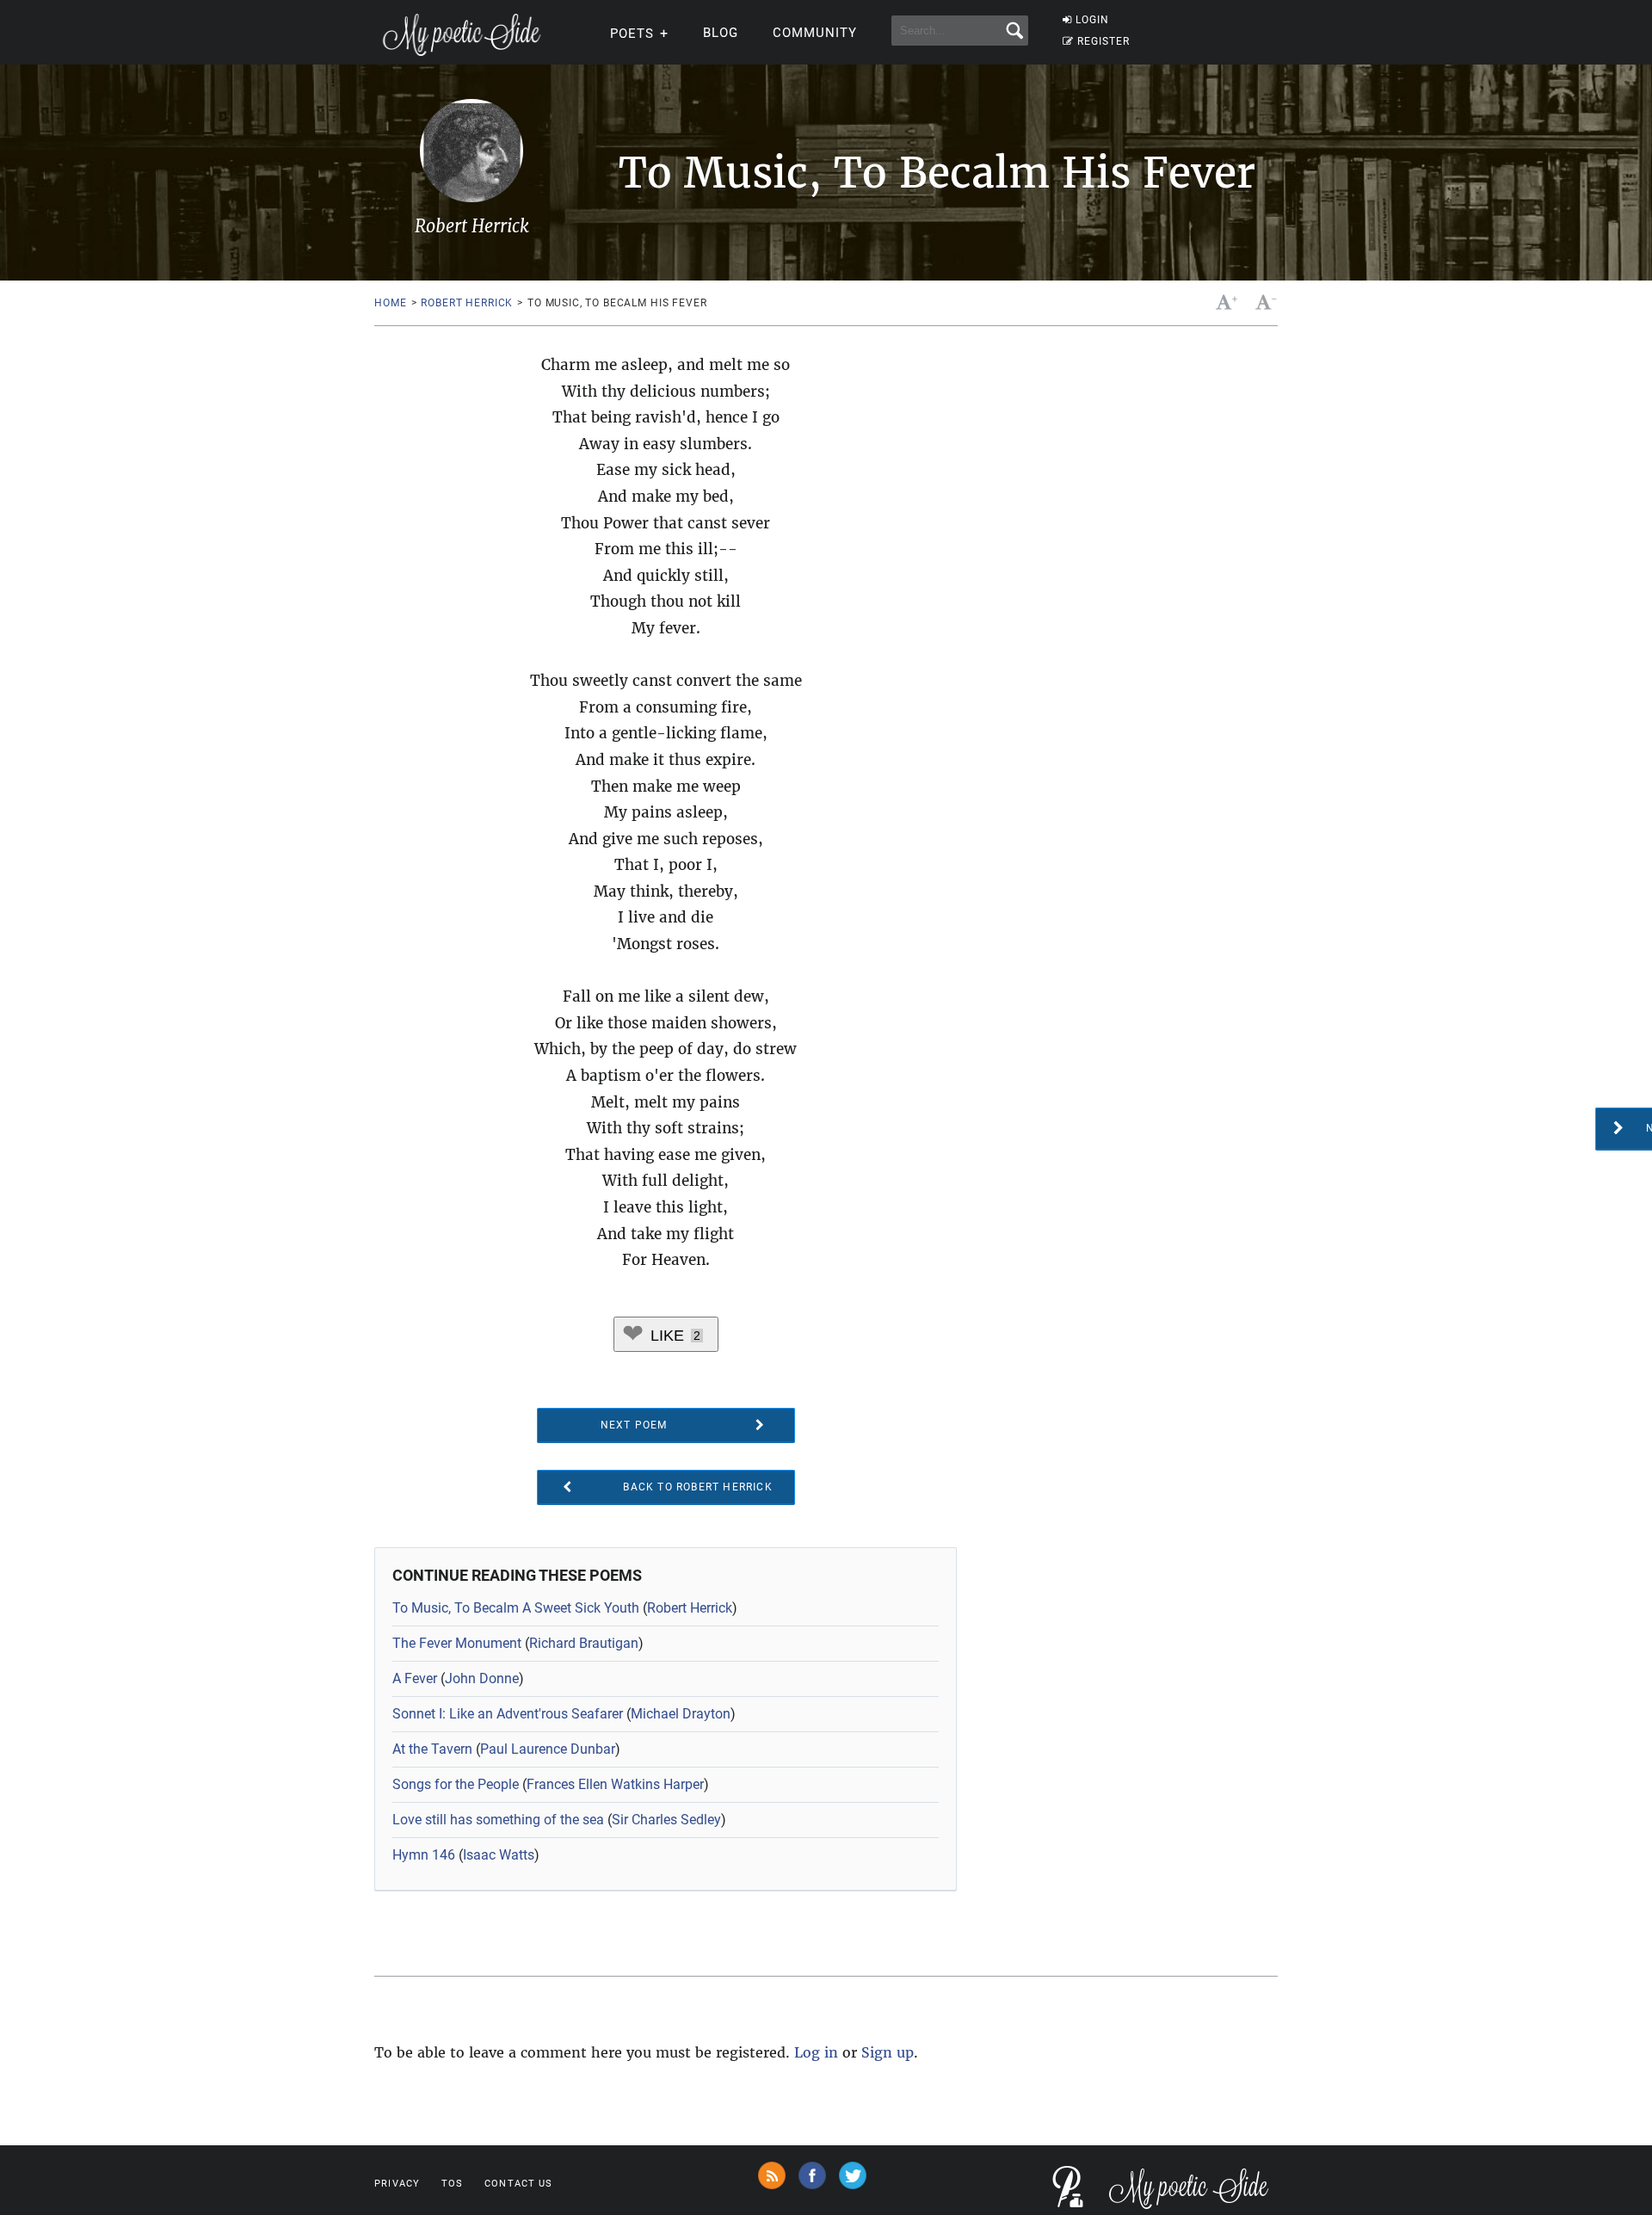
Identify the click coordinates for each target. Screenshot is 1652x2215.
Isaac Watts (499, 1855)
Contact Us (518, 2184)
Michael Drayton (681, 1714)
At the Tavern (432, 1749)
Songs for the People (456, 1784)
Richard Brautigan (584, 1643)
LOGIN (1092, 20)
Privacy (397, 2184)
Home (390, 303)
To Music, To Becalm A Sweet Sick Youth (516, 1608)
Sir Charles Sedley (666, 1820)
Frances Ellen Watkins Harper (615, 1784)
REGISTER (1103, 41)
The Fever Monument (457, 1643)
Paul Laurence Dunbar (548, 1749)
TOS (452, 2184)
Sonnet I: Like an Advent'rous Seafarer (508, 1714)
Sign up (888, 2052)
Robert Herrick (467, 303)
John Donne (482, 1678)
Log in (816, 2052)
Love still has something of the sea (498, 1820)
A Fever (415, 1678)
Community (815, 33)
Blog (721, 33)
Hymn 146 (424, 1855)
